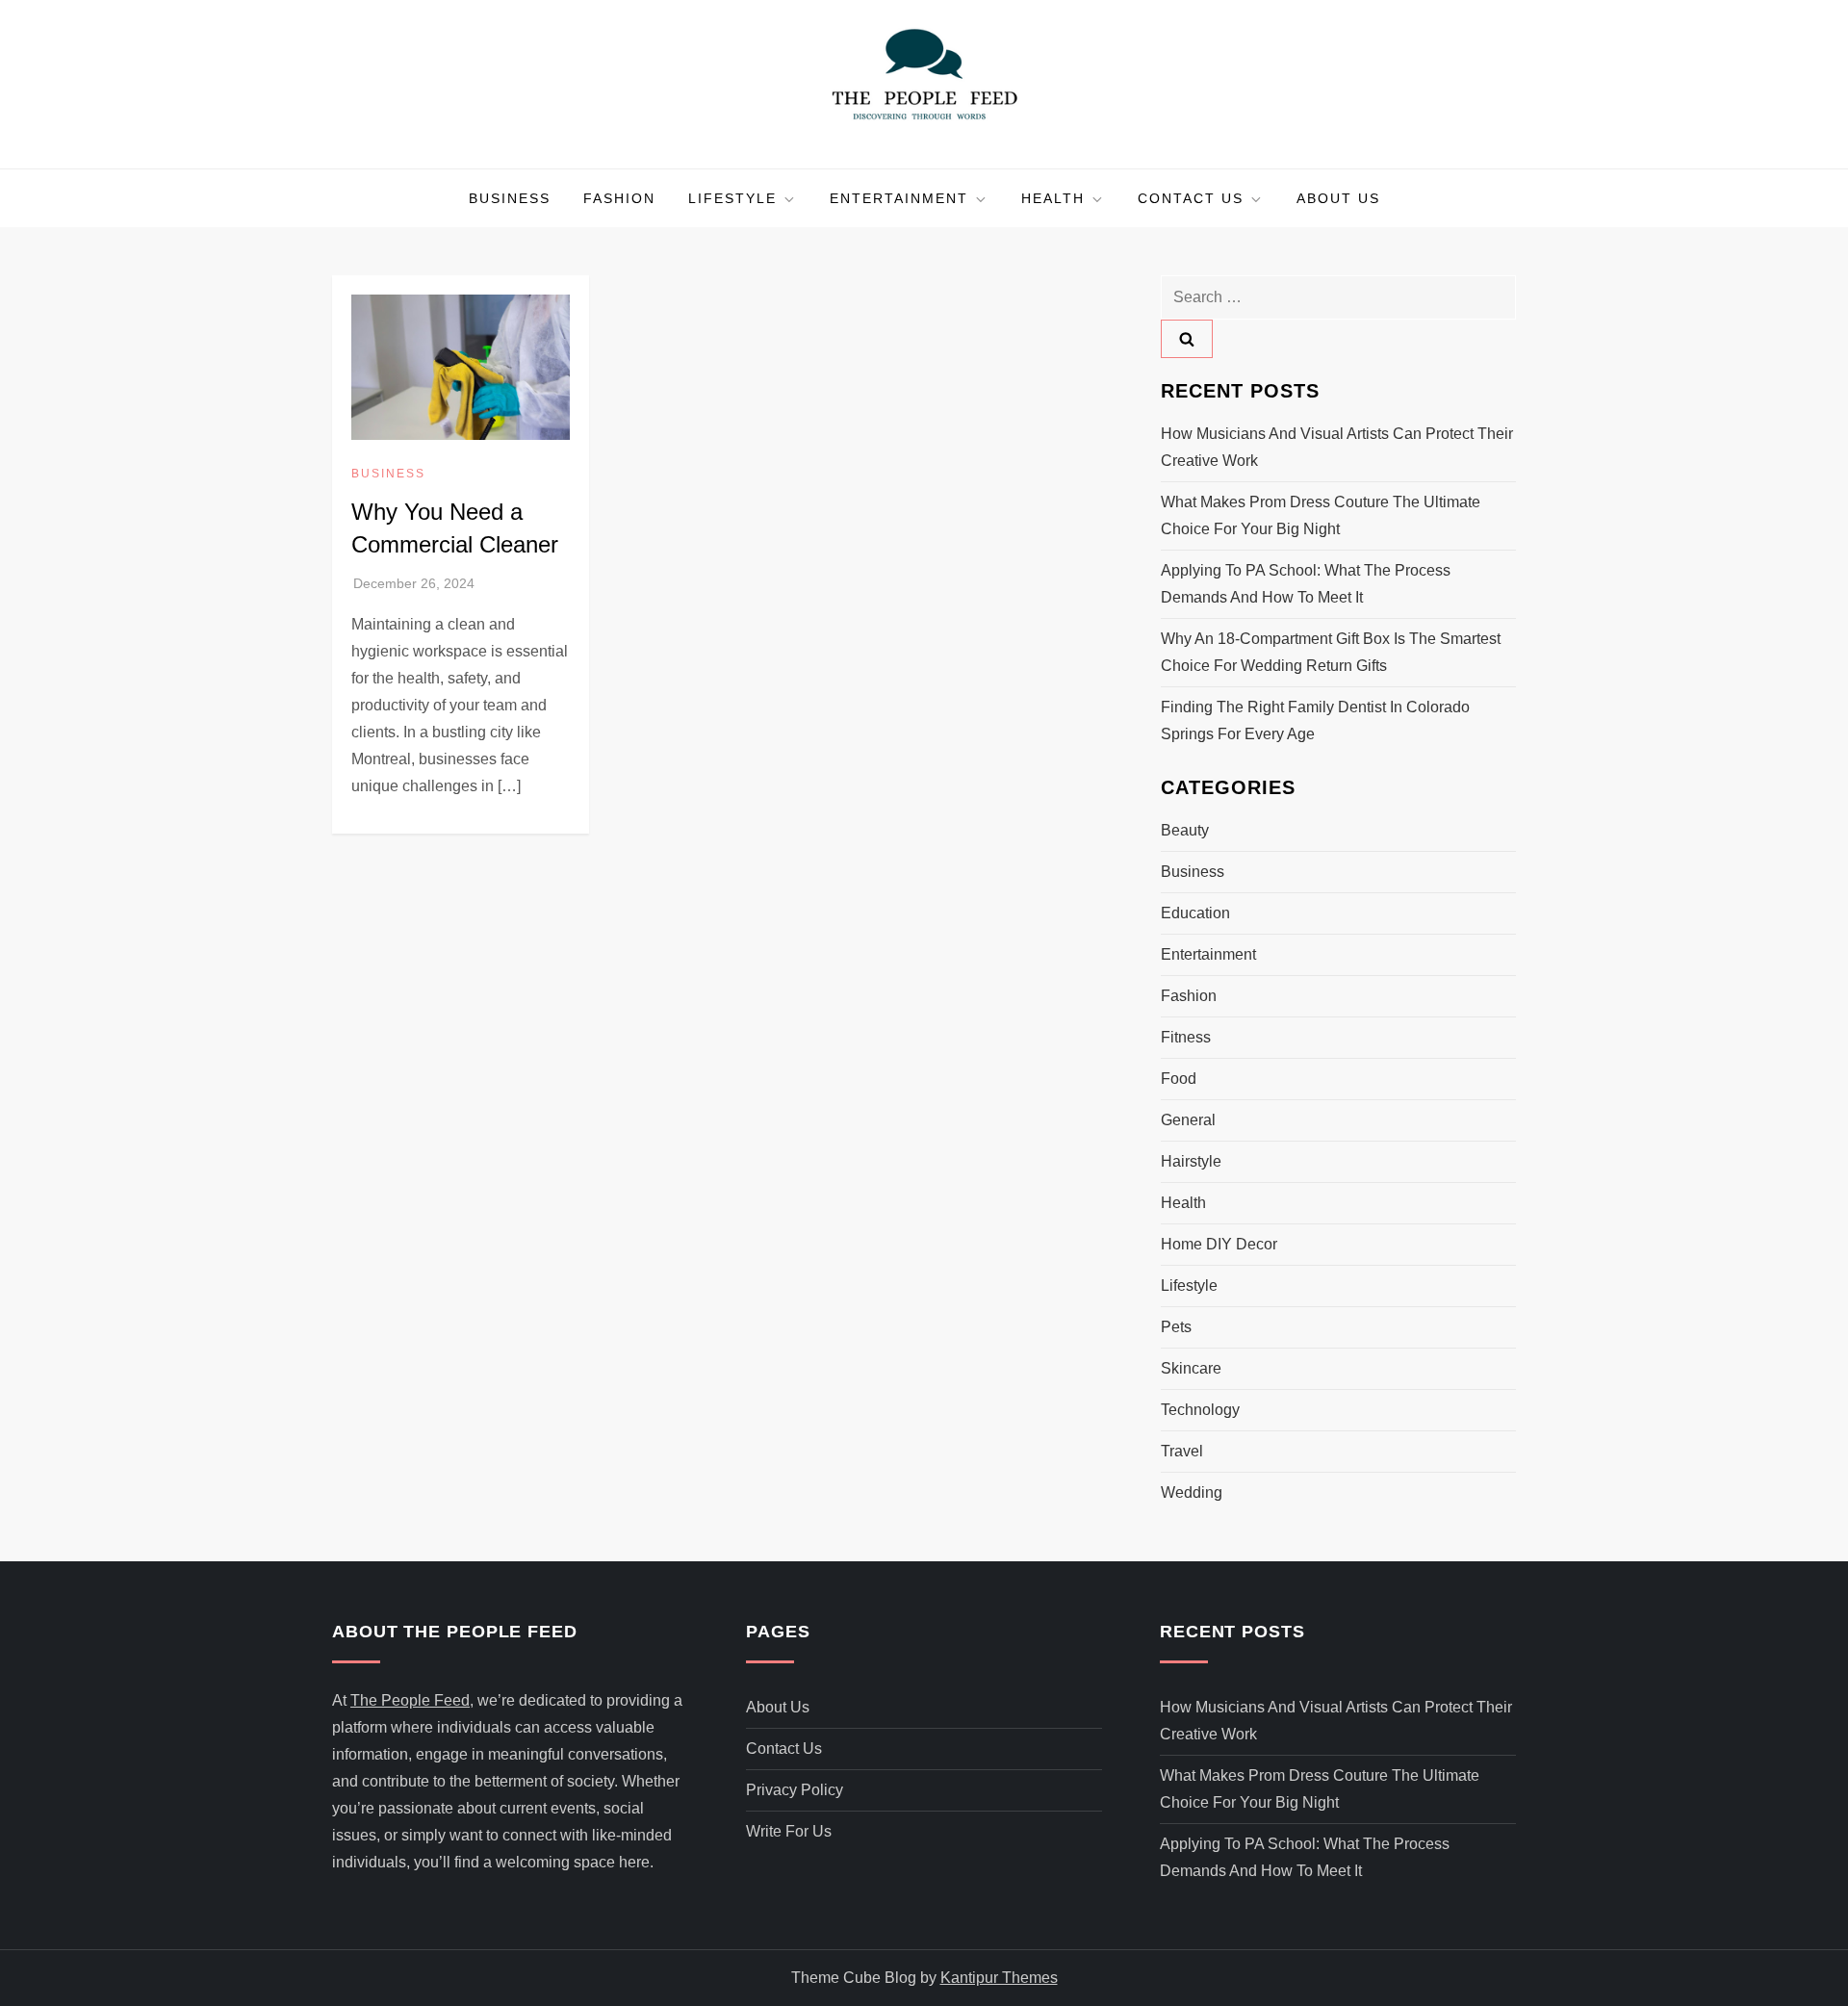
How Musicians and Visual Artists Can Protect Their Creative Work (1337, 447)
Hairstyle (1191, 1161)
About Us (1338, 198)
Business (510, 198)
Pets (1176, 1327)
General (1188, 1120)
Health (1053, 198)
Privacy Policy (795, 1790)
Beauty (1185, 830)
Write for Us (789, 1831)
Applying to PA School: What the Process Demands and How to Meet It (1306, 584)
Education (1195, 913)
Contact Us (1191, 198)
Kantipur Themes (999, 1978)
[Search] (1187, 339)
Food (1179, 1079)
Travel (1182, 1451)
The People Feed (410, 1700)
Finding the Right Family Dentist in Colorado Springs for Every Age (1315, 720)
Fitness (1186, 1037)
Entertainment (899, 198)
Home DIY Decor (1219, 1244)
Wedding (1192, 1492)
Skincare (1191, 1368)
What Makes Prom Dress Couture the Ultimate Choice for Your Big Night (1321, 515)
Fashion (619, 198)
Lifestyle (732, 198)
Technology (1200, 1410)
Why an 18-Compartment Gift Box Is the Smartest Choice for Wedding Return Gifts (1331, 652)
